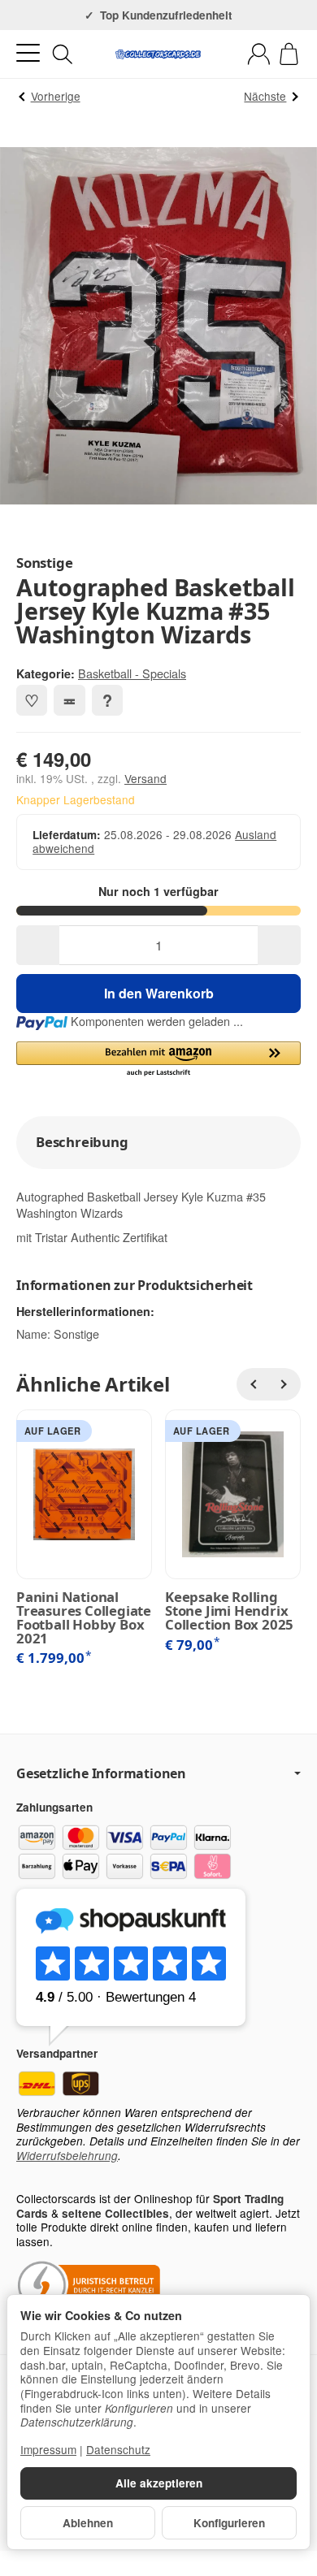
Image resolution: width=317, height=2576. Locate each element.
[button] (158, 1060)
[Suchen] (63, 54)
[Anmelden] (259, 54)
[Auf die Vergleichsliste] (69, 700)
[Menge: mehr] (279, 945)
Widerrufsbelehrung (67, 2156)
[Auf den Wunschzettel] (32, 700)
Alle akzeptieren (159, 2483)
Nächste (265, 96)
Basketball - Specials (132, 673)
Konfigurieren (229, 2523)
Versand (145, 778)
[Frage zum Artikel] (107, 700)
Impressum (48, 2449)
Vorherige (56, 96)
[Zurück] (253, 1384)
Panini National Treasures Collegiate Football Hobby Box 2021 (84, 1618)
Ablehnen (88, 2523)
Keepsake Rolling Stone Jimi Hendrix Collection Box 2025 (229, 1611)
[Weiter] (284, 1384)
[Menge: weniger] (38, 945)
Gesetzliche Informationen (101, 1773)
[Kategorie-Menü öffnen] (28, 53)
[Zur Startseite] (158, 54)
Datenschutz (118, 2449)
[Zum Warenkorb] (289, 54)
